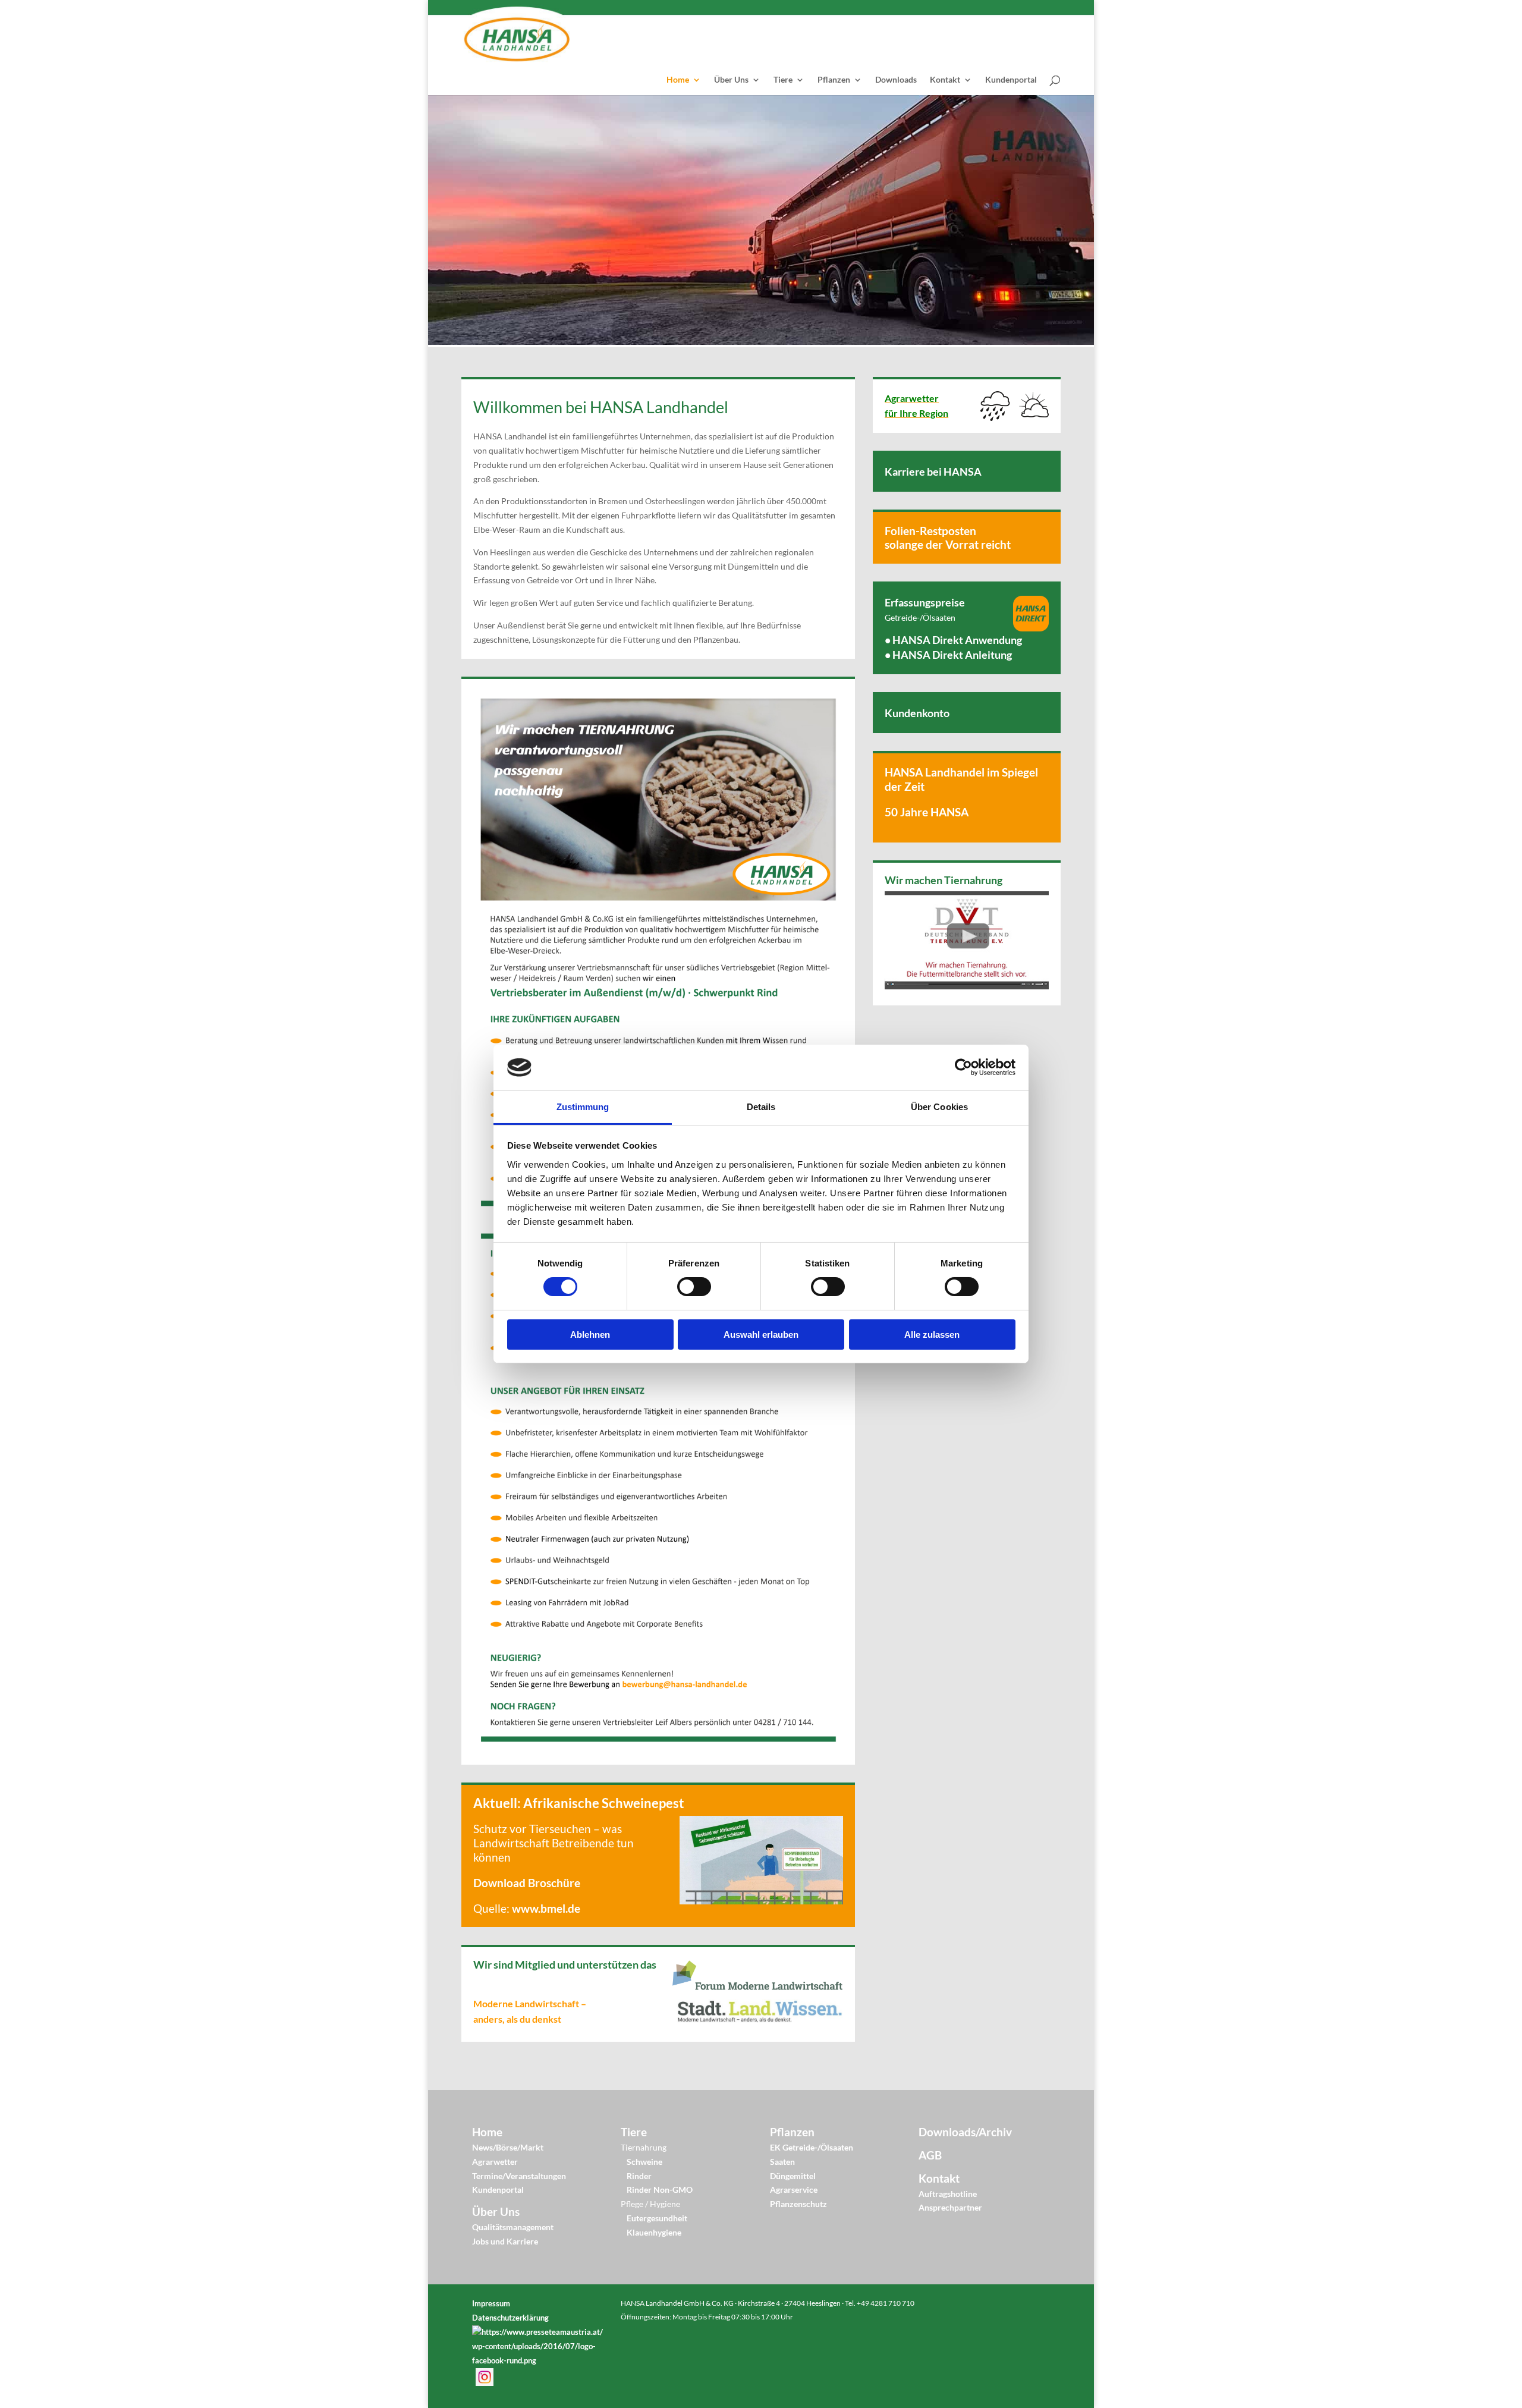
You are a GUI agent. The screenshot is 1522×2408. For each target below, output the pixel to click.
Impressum (491, 2303)
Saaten (782, 2162)
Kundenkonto (917, 713)
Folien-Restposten (930, 531)
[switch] (694, 1287)
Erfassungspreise (925, 602)
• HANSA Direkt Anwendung (953, 640)
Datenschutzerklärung (510, 2318)
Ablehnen (590, 1335)
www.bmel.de (546, 1908)
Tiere (783, 80)
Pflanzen (834, 80)
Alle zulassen (932, 1335)
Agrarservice (794, 2189)
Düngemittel (793, 2176)
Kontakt (945, 80)
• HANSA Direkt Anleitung (948, 655)
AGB (930, 2155)
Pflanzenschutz (798, 2204)
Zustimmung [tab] (583, 1107)
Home (678, 80)
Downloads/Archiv (965, 2132)
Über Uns (731, 80)
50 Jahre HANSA (927, 812)
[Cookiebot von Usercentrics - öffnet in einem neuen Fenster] (963, 1067)
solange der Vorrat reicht (948, 544)
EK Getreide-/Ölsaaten (812, 2147)
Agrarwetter (495, 2162)
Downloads (896, 80)
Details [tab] (761, 1107)
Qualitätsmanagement (513, 2227)
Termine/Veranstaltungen (519, 2176)
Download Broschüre (527, 1883)
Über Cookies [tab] (939, 1107)
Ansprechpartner (950, 2207)
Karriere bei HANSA (933, 471)
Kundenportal (1011, 80)
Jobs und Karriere (505, 2241)
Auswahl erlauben (761, 1335)
